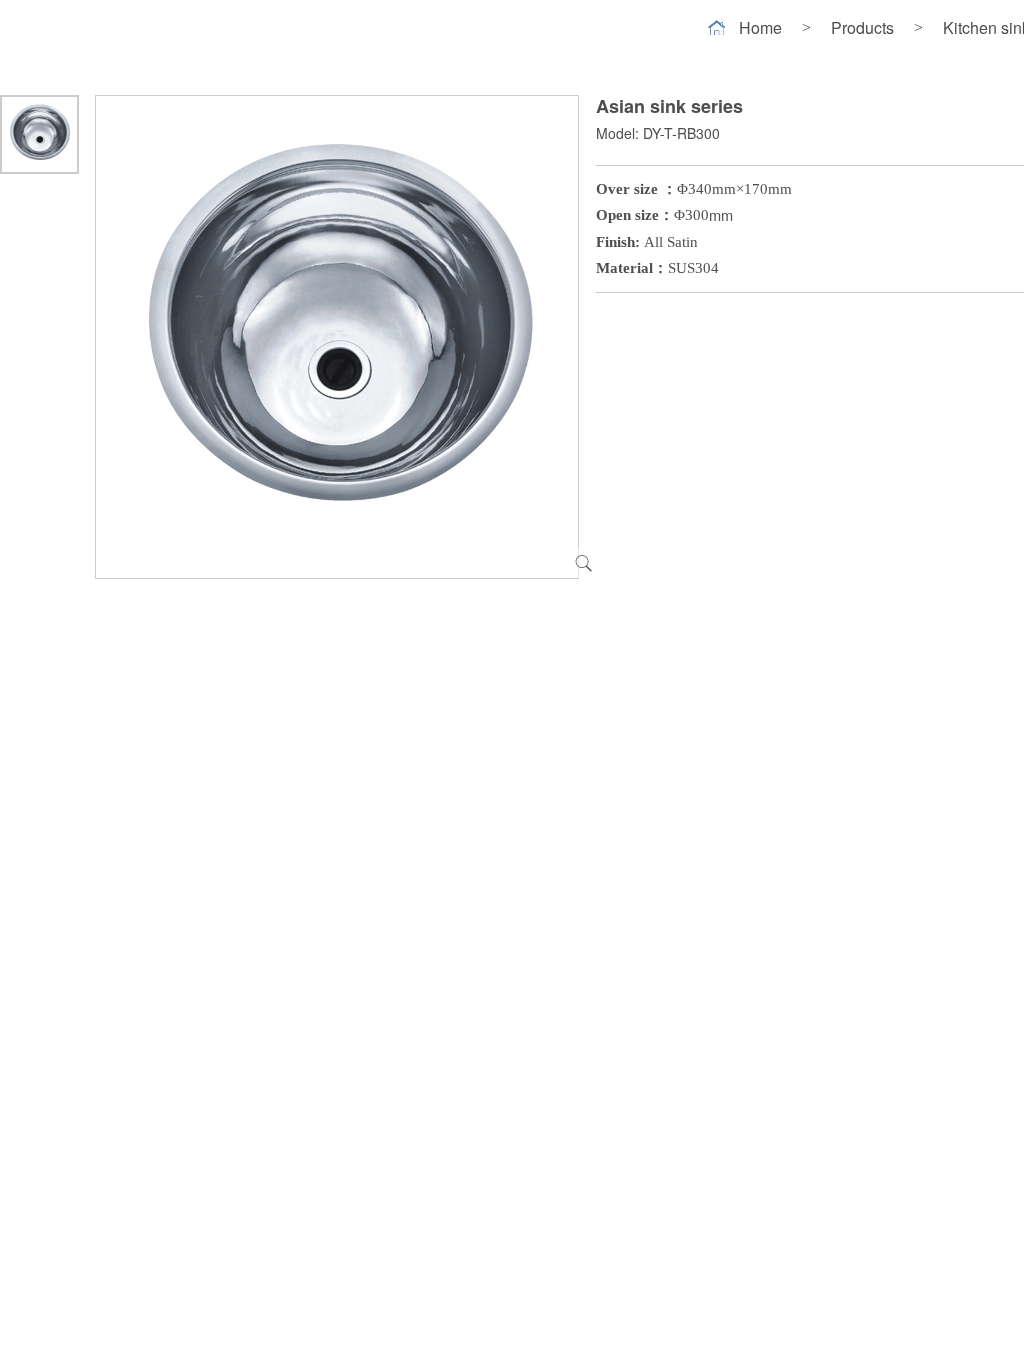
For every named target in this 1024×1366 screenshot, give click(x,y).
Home (760, 27)
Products (862, 27)
